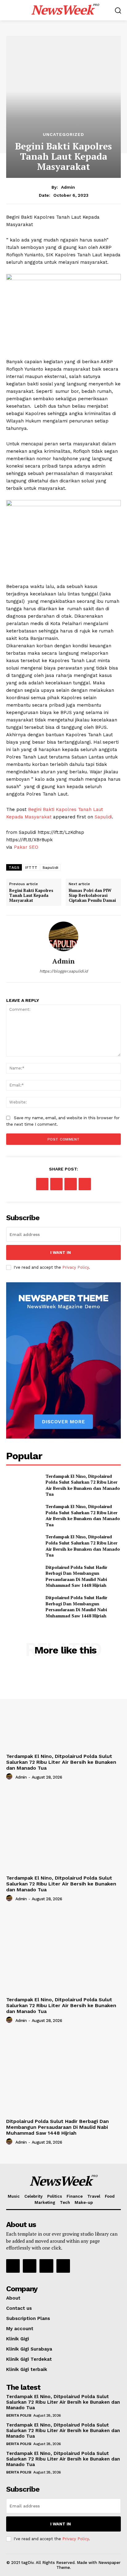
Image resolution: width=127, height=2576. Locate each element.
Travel (94, 2196)
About (13, 2298)
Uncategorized (63, 134)
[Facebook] (42, 1184)
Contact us (19, 2308)
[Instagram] (30, 2266)
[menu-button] (10, 10)
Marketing (45, 2202)
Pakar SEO (26, 847)
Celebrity (33, 2196)
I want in (61, 1252)
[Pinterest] (71, 1184)
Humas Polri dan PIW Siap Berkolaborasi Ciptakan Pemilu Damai (92, 895)
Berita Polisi (19, 2415)
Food (110, 2196)
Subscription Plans (28, 2318)
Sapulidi (103, 817)
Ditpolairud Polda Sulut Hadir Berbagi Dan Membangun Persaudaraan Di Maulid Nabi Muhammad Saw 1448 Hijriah (76, 1576)
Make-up (84, 2202)
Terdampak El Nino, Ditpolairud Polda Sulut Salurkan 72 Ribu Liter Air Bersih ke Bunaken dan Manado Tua (83, 1485)
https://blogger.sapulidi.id (64, 971)
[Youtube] (63, 2266)
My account (20, 2329)
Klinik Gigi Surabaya (29, 2349)
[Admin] (63, 936)
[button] (118, 10)
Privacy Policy (76, 1267)
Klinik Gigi (18, 2339)
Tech (65, 2202)
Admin (68, 187)
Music (14, 2196)
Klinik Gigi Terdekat (29, 2359)
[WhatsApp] (85, 1184)
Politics (55, 2196)
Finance (75, 2196)
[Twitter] (56, 1184)
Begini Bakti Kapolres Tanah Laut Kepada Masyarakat (31, 895)
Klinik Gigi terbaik (27, 2369)
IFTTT (31, 868)
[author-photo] (10, 1777)
